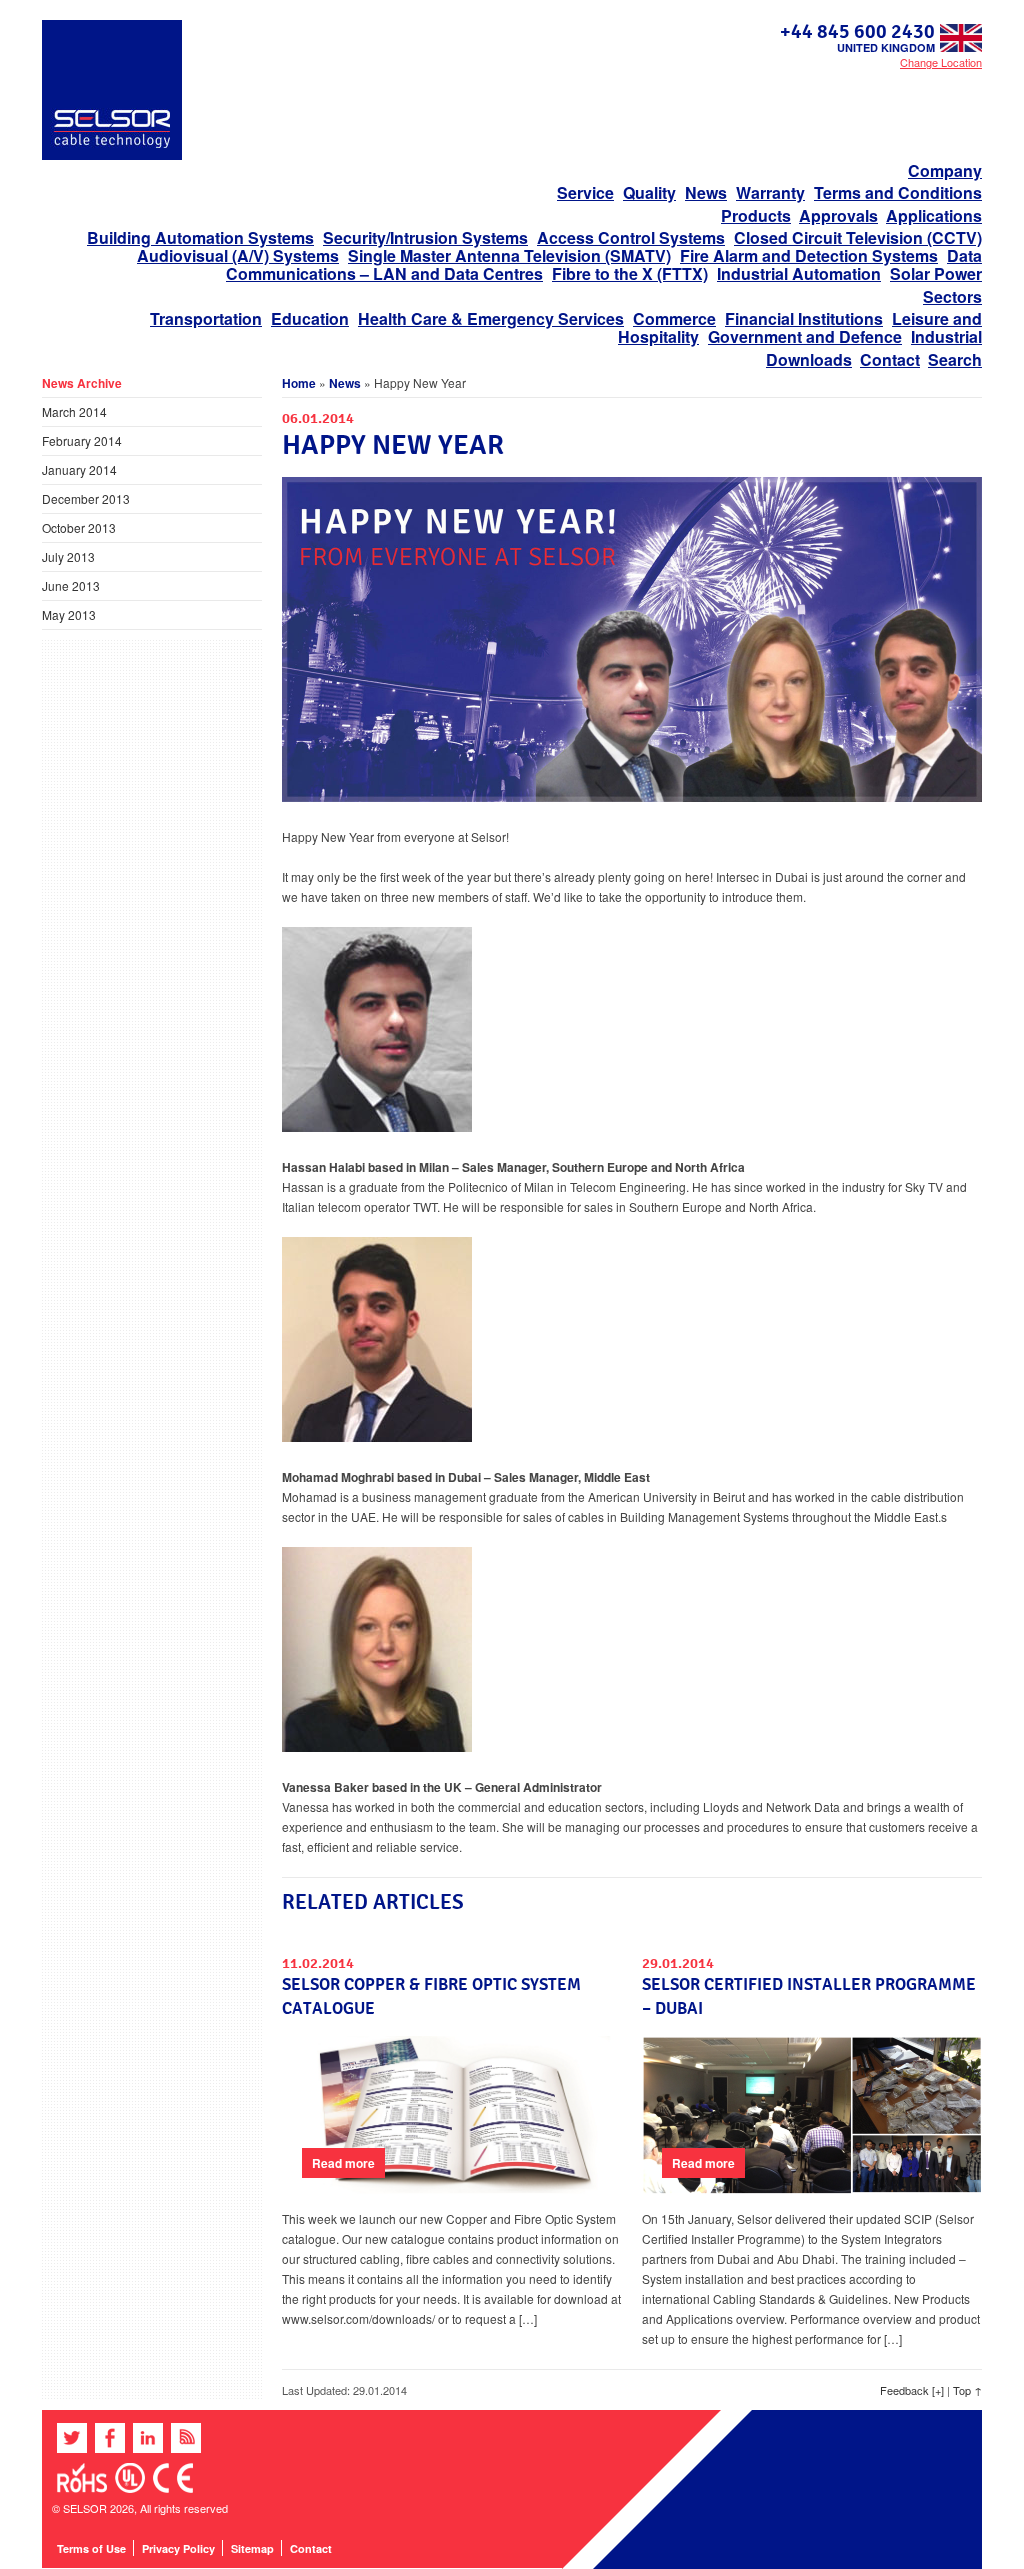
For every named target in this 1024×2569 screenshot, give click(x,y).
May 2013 (69, 614)
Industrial (946, 336)
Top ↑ (967, 2390)
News (706, 192)
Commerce (674, 318)
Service (585, 192)
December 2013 (86, 498)
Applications (934, 215)
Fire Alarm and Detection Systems (809, 255)
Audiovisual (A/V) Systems (238, 255)
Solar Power (936, 273)
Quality (649, 192)
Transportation (206, 318)
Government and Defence (805, 336)
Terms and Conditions (898, 192)
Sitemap (252, 2548)
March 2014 (74, 411)
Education (310, 318)
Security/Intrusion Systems (425, 237)
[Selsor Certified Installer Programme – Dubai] (812, 2189)
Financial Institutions (804, 318)
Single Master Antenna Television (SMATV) (509, 255)
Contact (890, 359)
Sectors (952, 296)
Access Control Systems (631, 237)
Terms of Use (91, 2548)
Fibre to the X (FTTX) (630, 273)
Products (756, 215)
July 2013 (68, 556)
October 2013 (79, 527)
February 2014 (82, 440)
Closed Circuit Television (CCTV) (858, 237)
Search (955, 359)
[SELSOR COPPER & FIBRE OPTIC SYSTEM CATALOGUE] (452, 2189)
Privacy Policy (178, 2548)
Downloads (809, 359)
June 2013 (71, 585)
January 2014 (79, 469)
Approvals (838, 215)
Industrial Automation (799, 273)
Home (299, 383)
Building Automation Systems (200, 237)
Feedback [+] (912, 2390)
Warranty (770, 192)
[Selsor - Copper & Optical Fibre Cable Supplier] (112, 155)
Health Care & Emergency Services (491, 318)
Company (945, 170)
